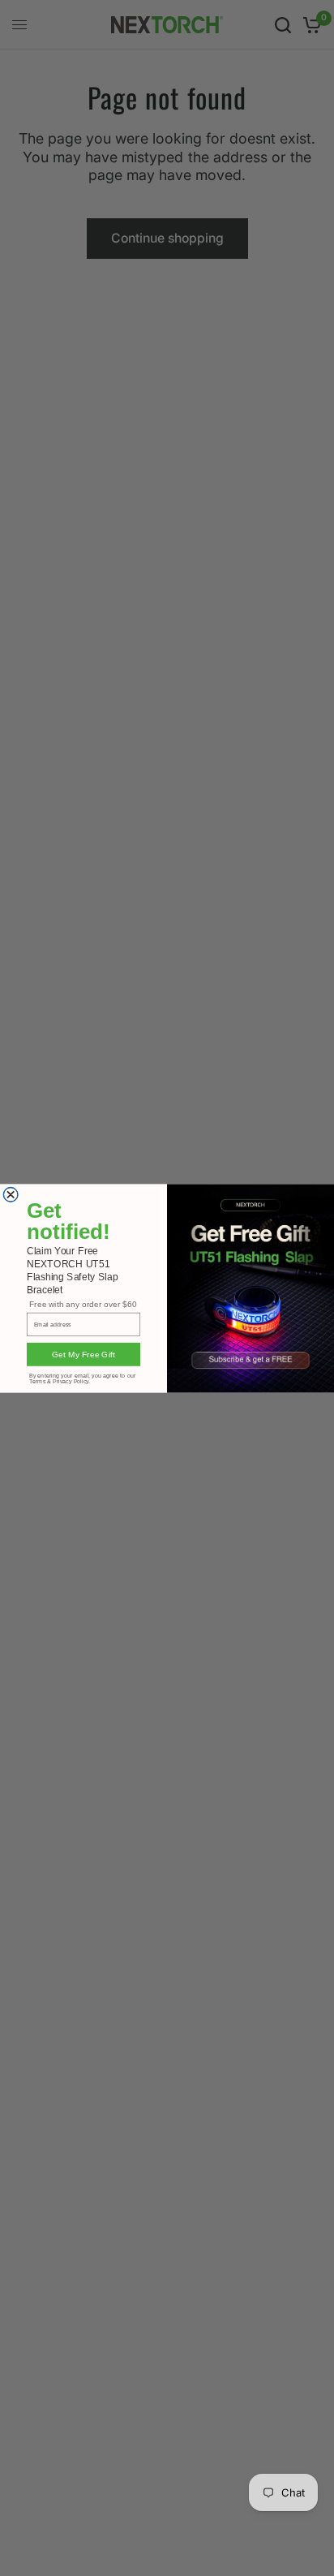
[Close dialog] (11, 1194)
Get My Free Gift (83, 1354)
